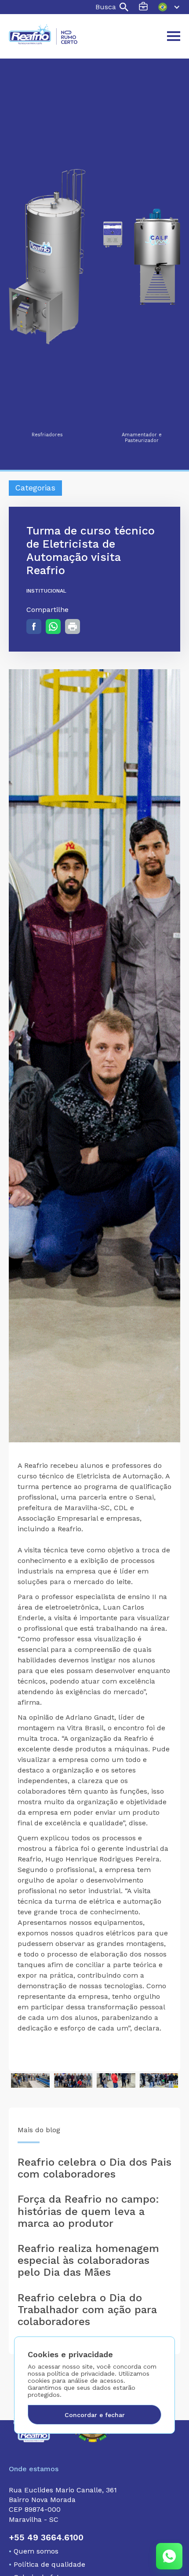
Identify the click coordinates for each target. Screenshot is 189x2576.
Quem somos (34, 2551)
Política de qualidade (47, 2564)
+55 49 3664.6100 (46, 2537)
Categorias (35, 488)
